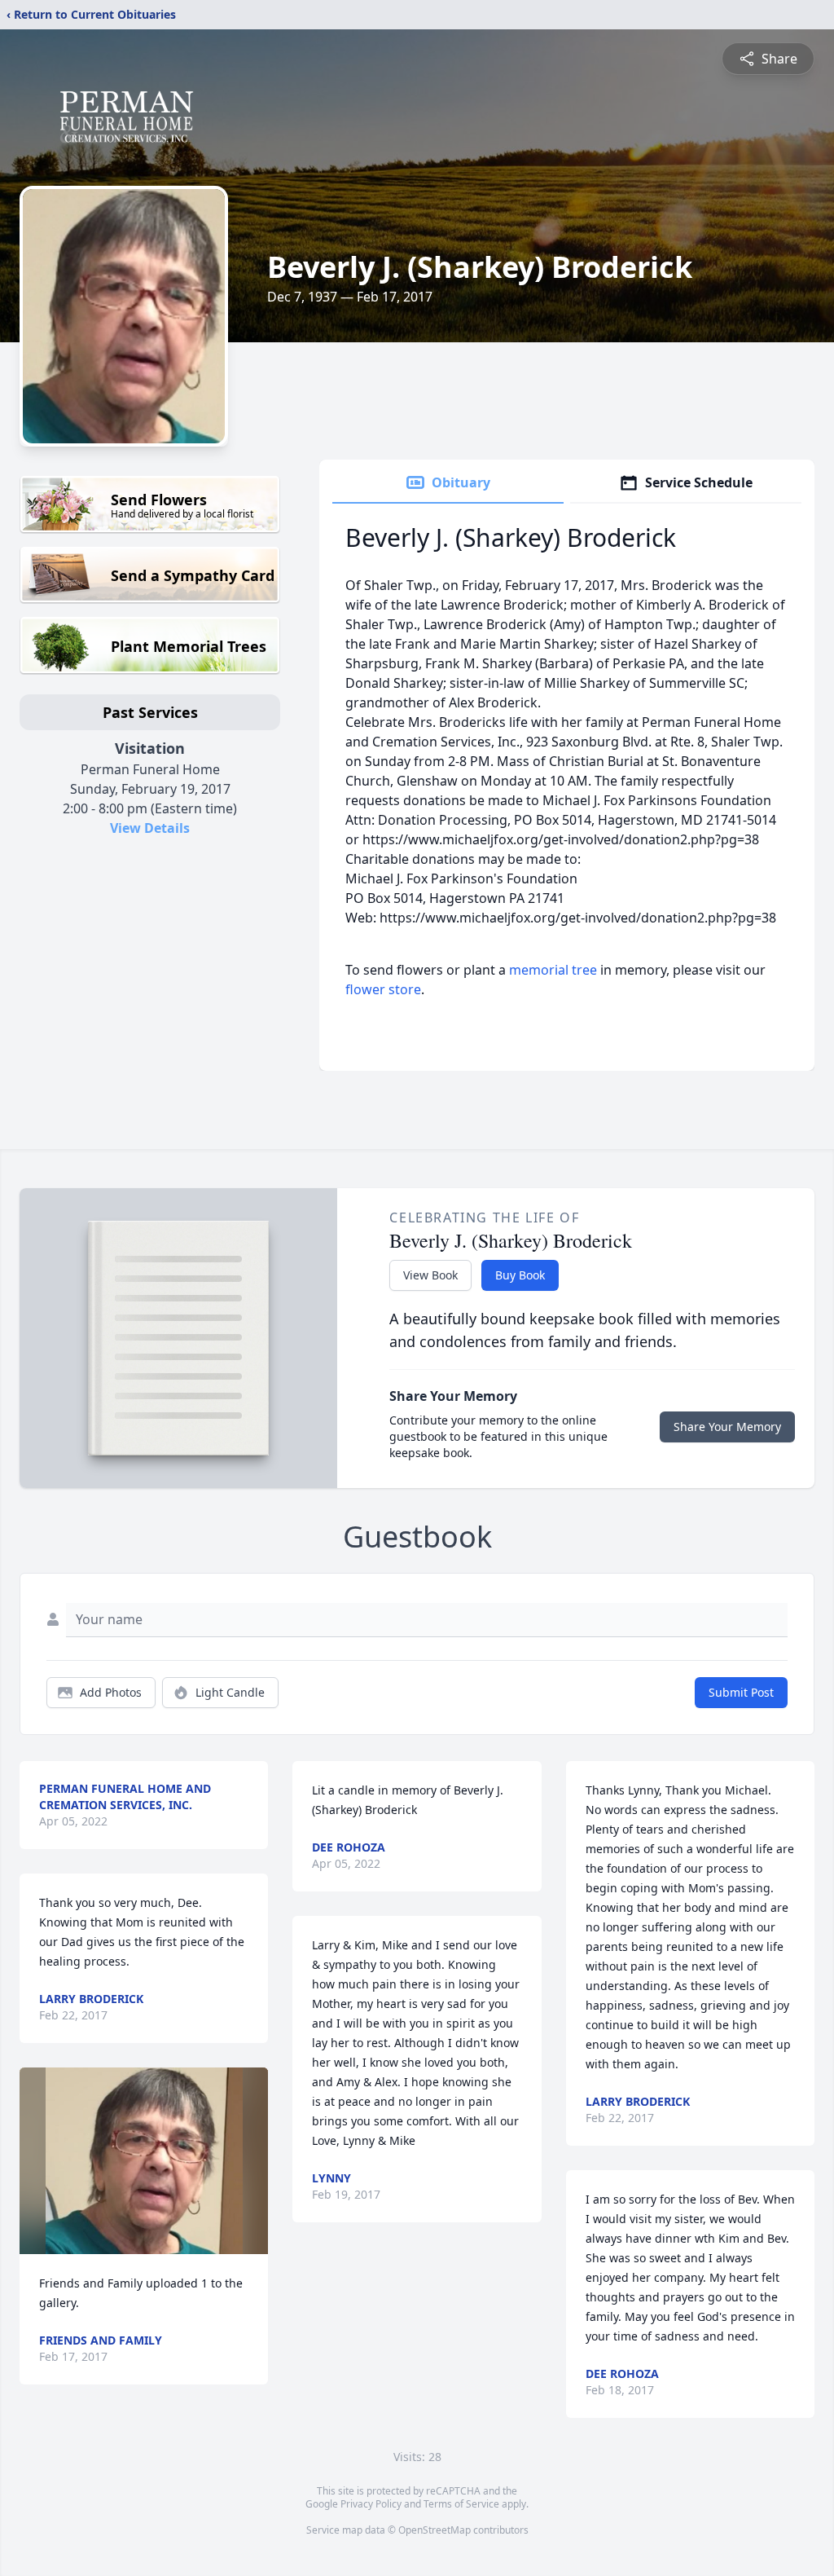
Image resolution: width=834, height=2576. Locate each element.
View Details (150, 828)
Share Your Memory (727, 1427)
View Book (430, 1275)
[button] (144, 2161)
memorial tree (553, 970)
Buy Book (520, 1275)
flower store (383, 989)
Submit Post (741, 1692)
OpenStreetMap (435, 2530)
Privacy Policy (371, 2504)
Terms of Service (461, 2504)
